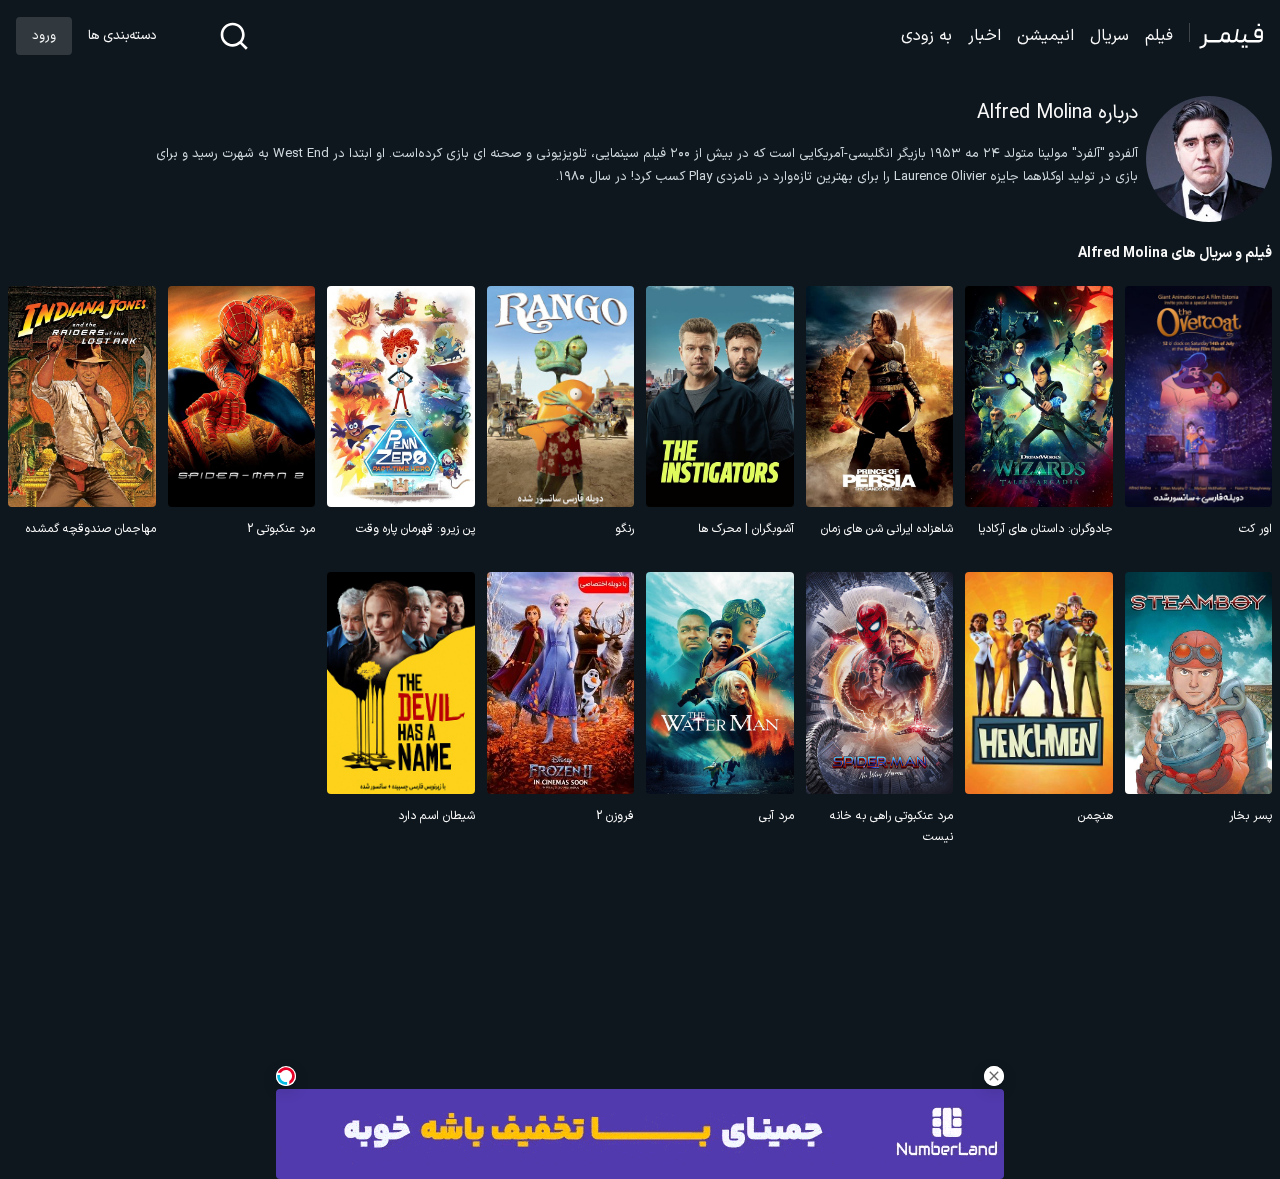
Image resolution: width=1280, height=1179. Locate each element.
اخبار (984, 36)
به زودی (926, 36)
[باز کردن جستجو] (234, 36)
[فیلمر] (1226, 36)
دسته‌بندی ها (122, 36)
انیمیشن (1045, 36)
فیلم (1159, 36)
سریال (1109, 36)
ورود (44, 36)
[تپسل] (286, 1076)
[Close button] (994, 1076)
